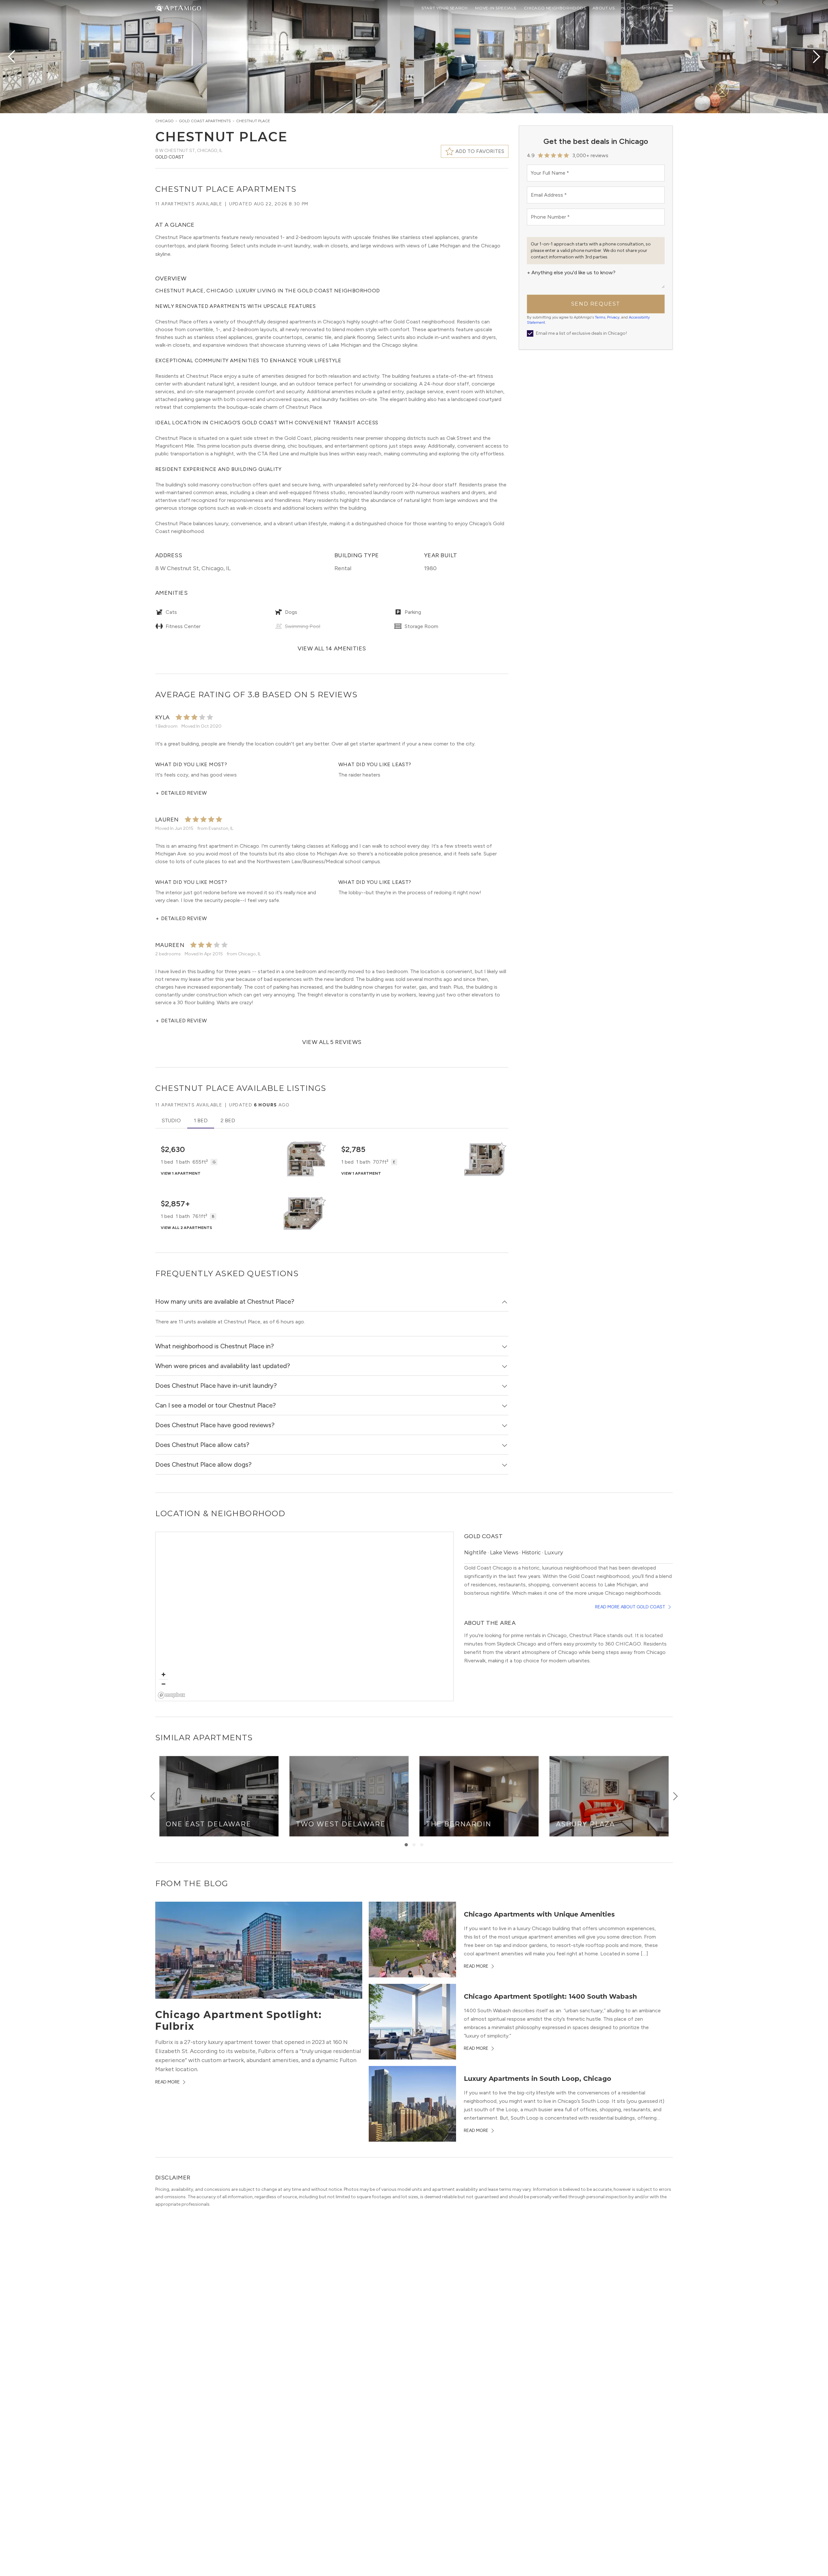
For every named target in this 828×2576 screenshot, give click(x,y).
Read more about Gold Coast (630, 1607)
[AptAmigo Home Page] (182, 7)
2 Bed (228, 1120)
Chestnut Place (253, 121)
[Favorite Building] (321, 1147)
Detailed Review (181, 793)
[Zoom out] (163, 1684)
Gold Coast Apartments (205, 121)
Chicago (164, 121)
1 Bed (201, 1120)
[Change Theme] (159, 8)
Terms (600, 317)
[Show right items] (675, 1796)
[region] (305, 1617)
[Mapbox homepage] (172, 1695)
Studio (171, 1120)
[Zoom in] (163, 1674)
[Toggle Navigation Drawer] (669, 8)
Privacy (613, 317)
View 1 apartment (181, 1173)
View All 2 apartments (186, 1228)
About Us (604, 8)
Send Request (596, 304)
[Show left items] (153, 1796)
